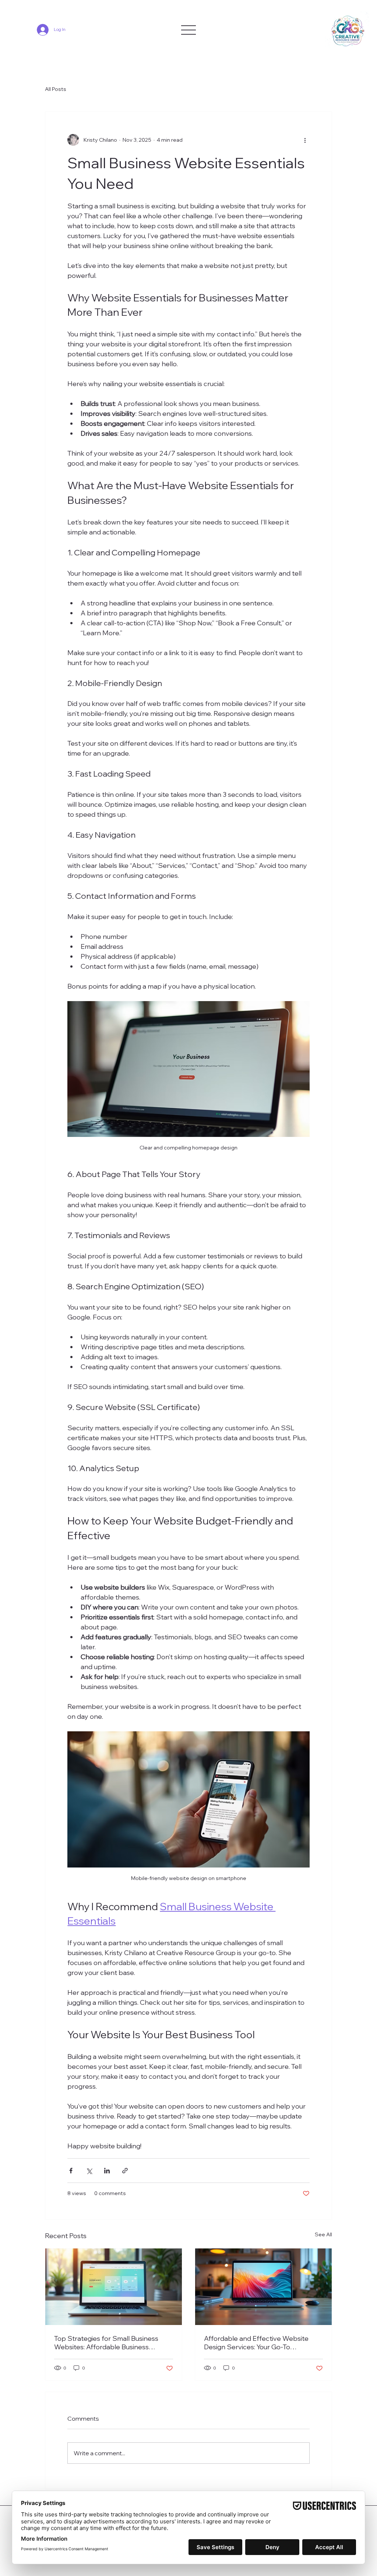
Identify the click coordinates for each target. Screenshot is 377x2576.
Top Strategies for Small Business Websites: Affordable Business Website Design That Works (106, 2343)
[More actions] (305, 140)
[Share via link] (125, 2171)
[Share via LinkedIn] (107, 2171)
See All (323, 2234)
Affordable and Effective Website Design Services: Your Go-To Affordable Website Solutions (256, 2343)
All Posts (56, 89)
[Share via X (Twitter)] (89, 2171)
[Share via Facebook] (71, 2171)
